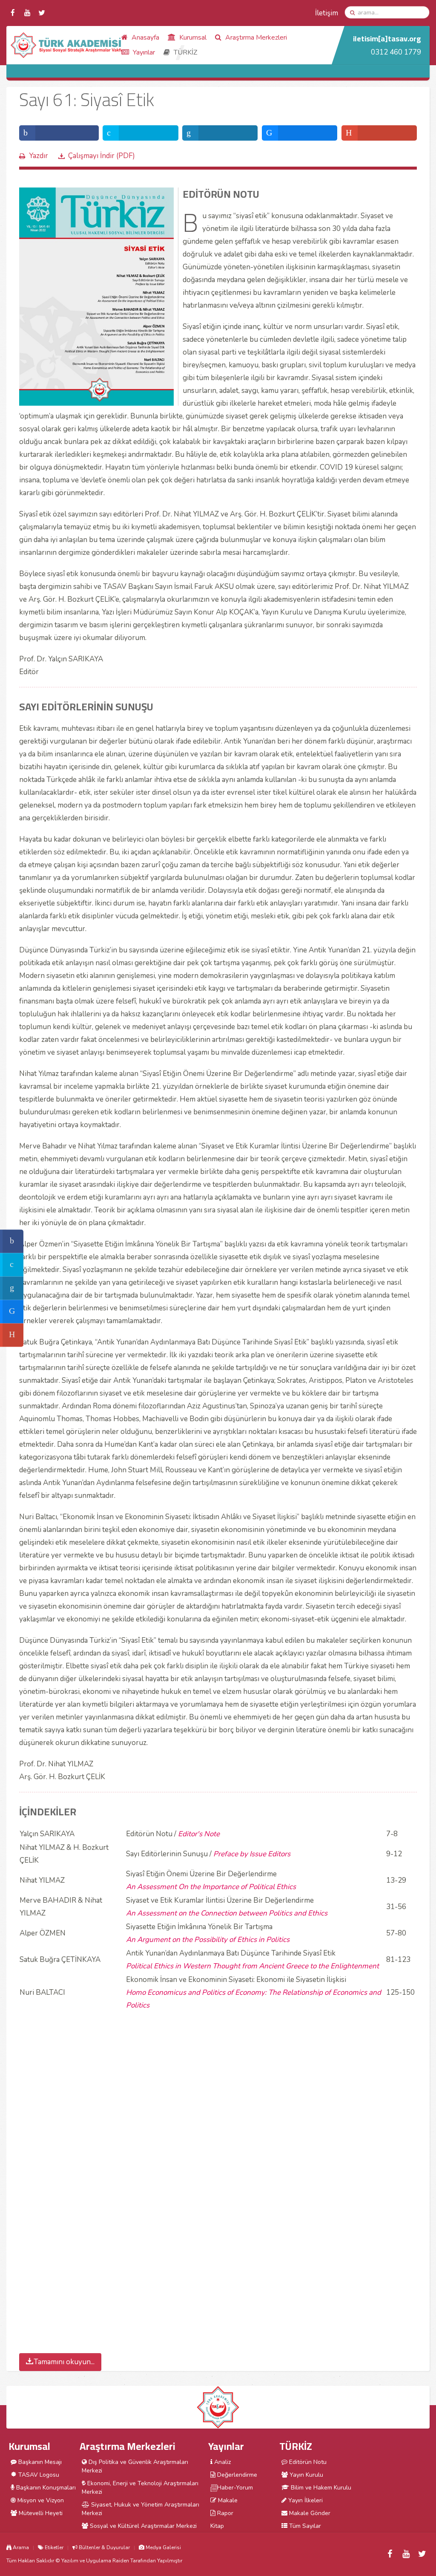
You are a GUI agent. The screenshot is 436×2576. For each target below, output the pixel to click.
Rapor (224, 2513)
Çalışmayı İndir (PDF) (102, 156)
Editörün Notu (307, 2462)
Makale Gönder (309, 2513)
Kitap (217, 2526)
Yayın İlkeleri (305, 2500)
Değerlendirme (236, 2475)
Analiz (222, 2462)
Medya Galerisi (163, 2547)
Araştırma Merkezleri (255, 38)
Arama (20, 2547)
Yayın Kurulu (305, 2475)
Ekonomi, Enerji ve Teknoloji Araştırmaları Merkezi (140, 2488)
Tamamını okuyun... (64, 2362)
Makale (227, 2500)
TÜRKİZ (185, 52)
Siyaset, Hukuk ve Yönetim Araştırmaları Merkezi (141, 2509)
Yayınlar (143, 52)
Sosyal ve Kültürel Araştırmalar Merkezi (142, 2526)
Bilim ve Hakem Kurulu (320, 2488)
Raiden (121, 2561)
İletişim (327, 13)
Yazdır (39, 156)
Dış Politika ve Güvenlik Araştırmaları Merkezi (135, 2466)
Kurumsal (192, 38)
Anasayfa (145, 38)
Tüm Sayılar (304, 2526)
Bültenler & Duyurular (104, 2547)
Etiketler (53, 2547)
